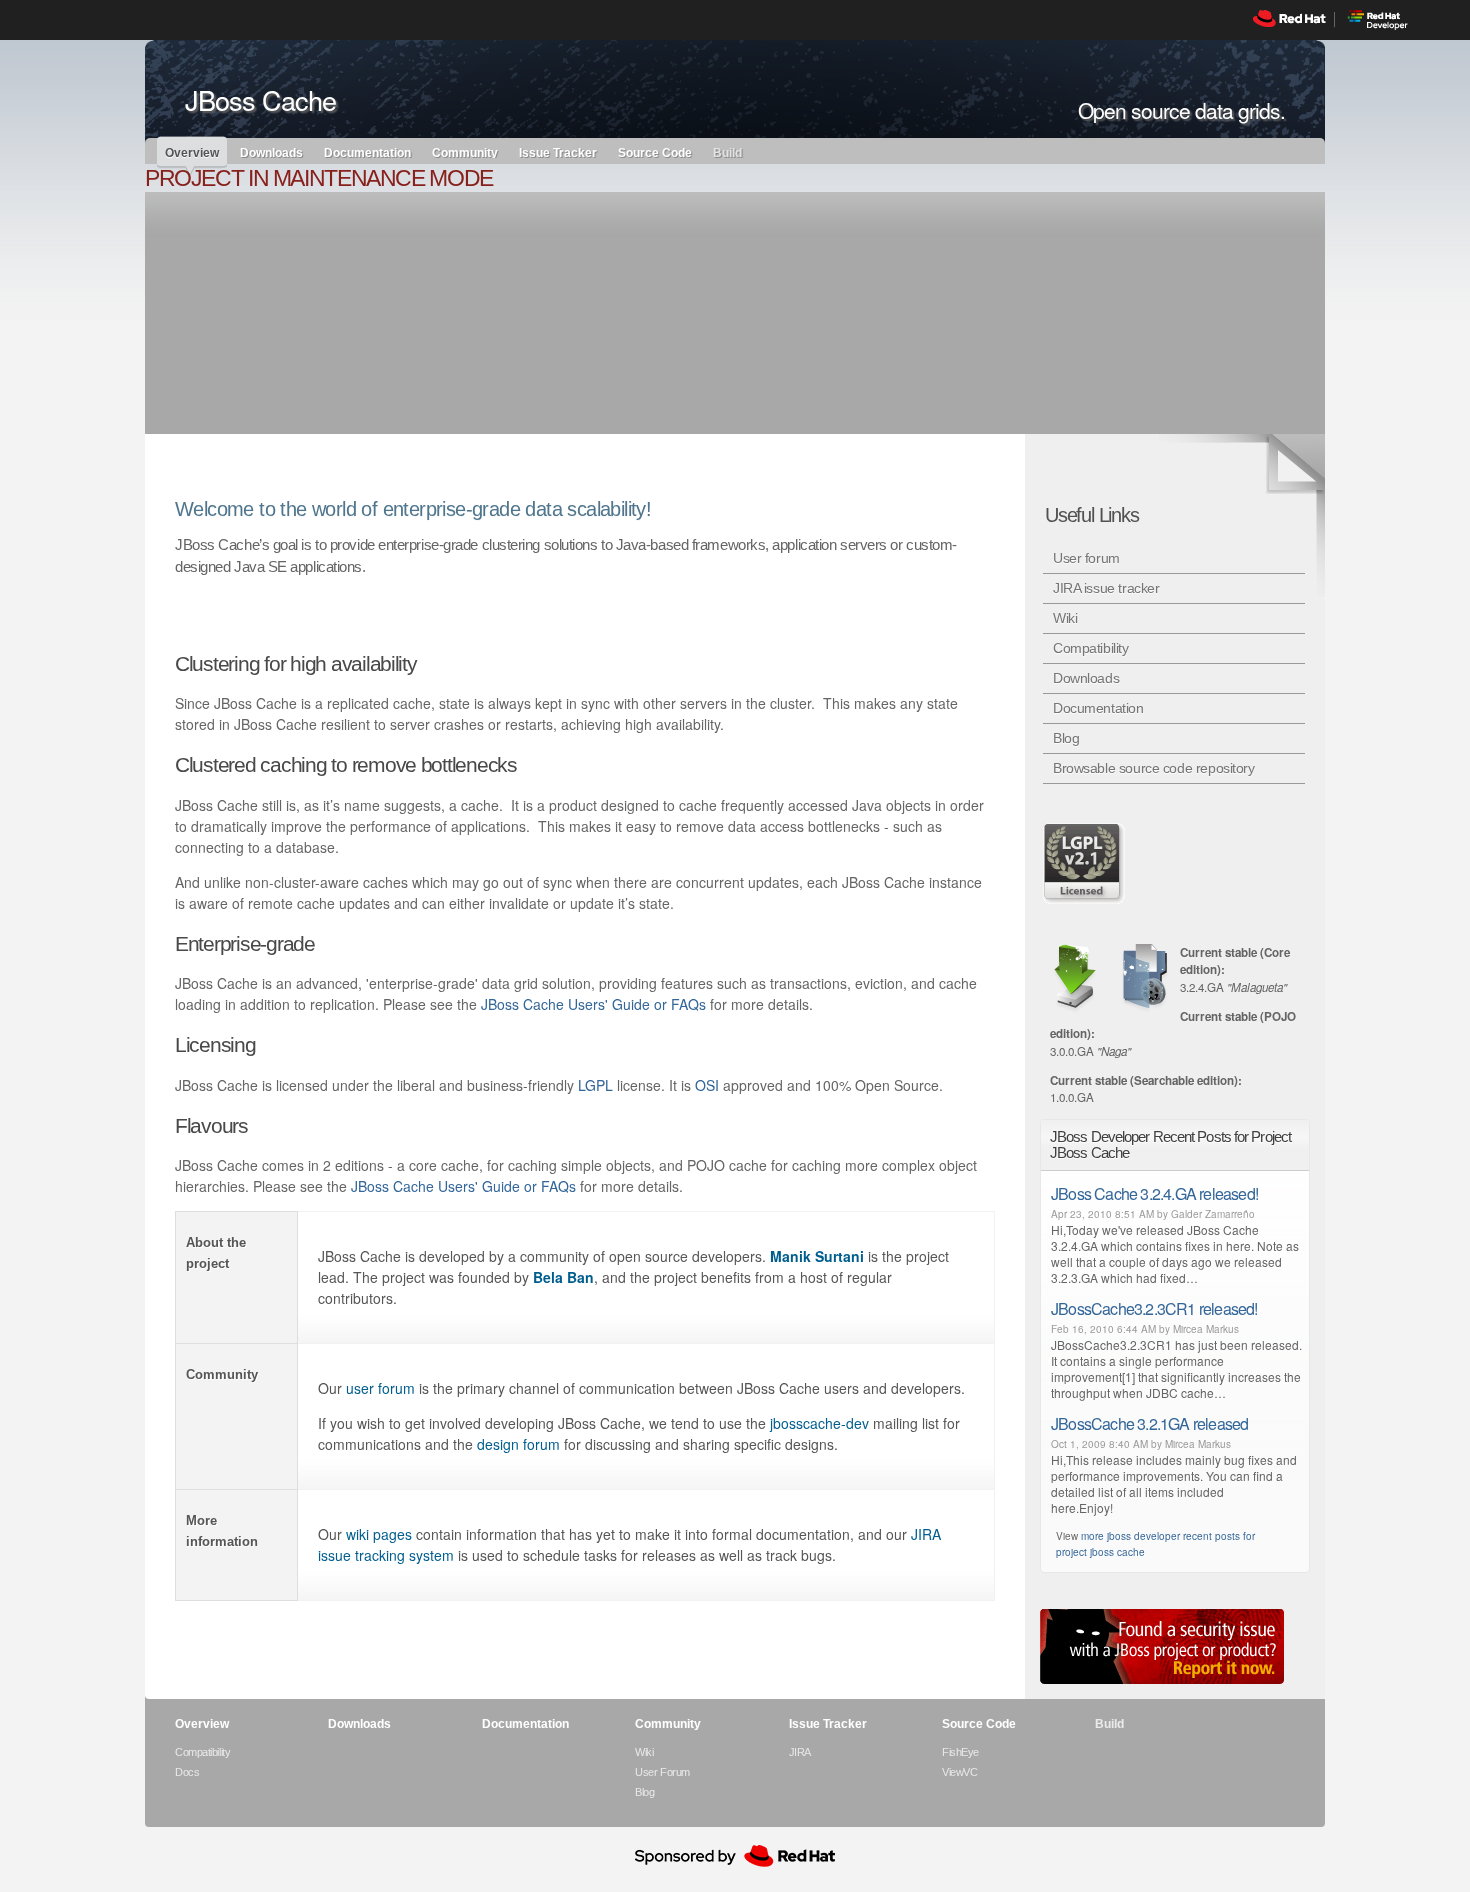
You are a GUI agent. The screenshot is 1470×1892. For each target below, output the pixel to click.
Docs (187, 1772)
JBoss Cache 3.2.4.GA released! (1154, 1193)
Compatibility (1091, 648)
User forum (1086, 558)
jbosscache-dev (819, 1423)
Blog (1066, 738)
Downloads (271, 152)
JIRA (800, 1752)
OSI (707, 1085)
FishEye (960, 1752)
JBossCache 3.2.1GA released (1149, 1423)
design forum (518, 1444)
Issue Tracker (558, 152)
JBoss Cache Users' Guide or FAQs (593, 1004)
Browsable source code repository (1154, 768)
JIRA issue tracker (1106, 588)
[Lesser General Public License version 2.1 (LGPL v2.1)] (1085, 863)
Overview (192, 153)
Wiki (1065, 618)
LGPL (595, 1085)
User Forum (662, 1772)
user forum (380, 1388)
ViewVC (959, 1772)
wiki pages (379, 1534)
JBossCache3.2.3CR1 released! (1154, 1308)
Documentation (367, 152)
